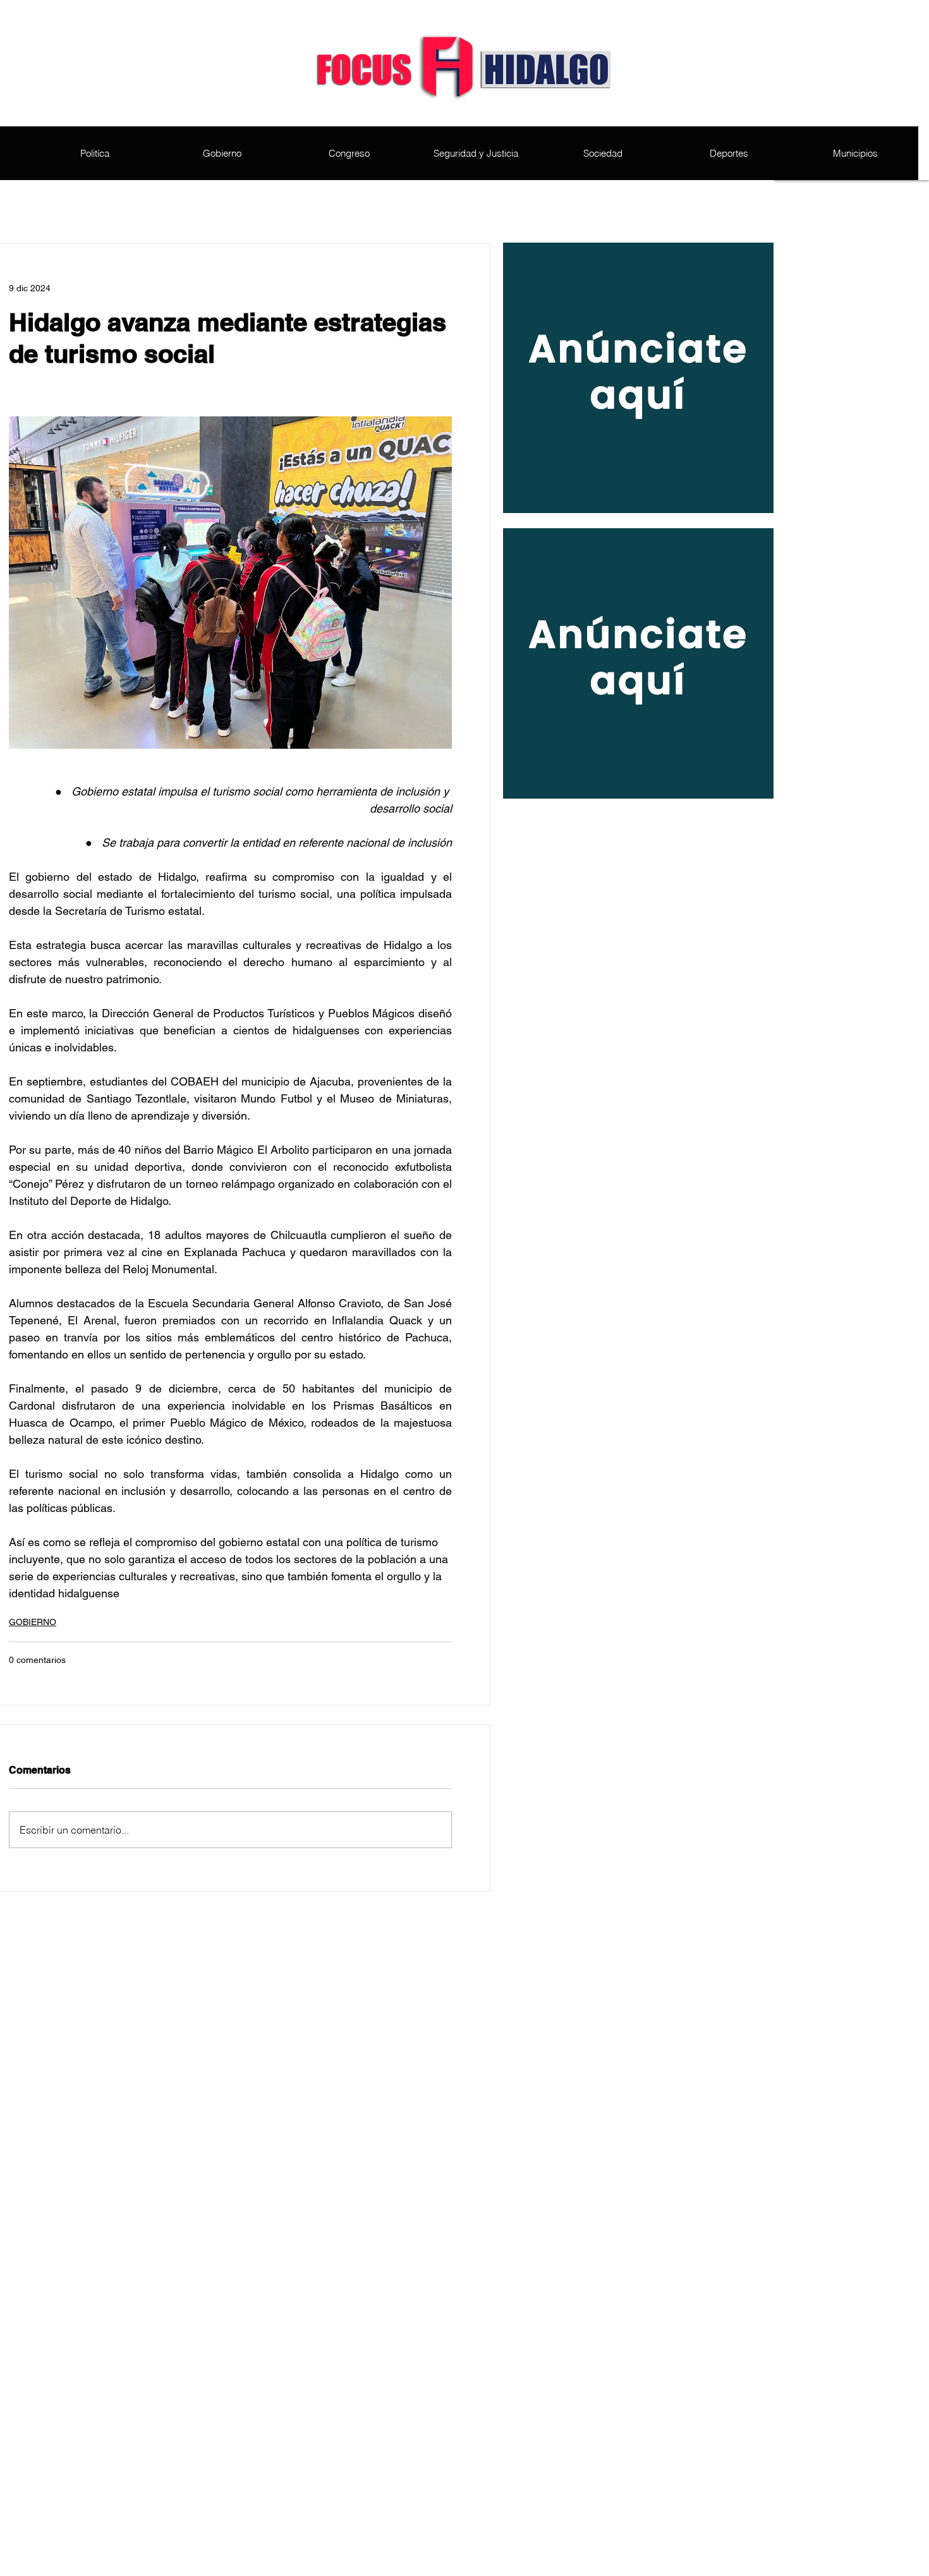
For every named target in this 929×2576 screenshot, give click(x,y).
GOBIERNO (33, 1622)
